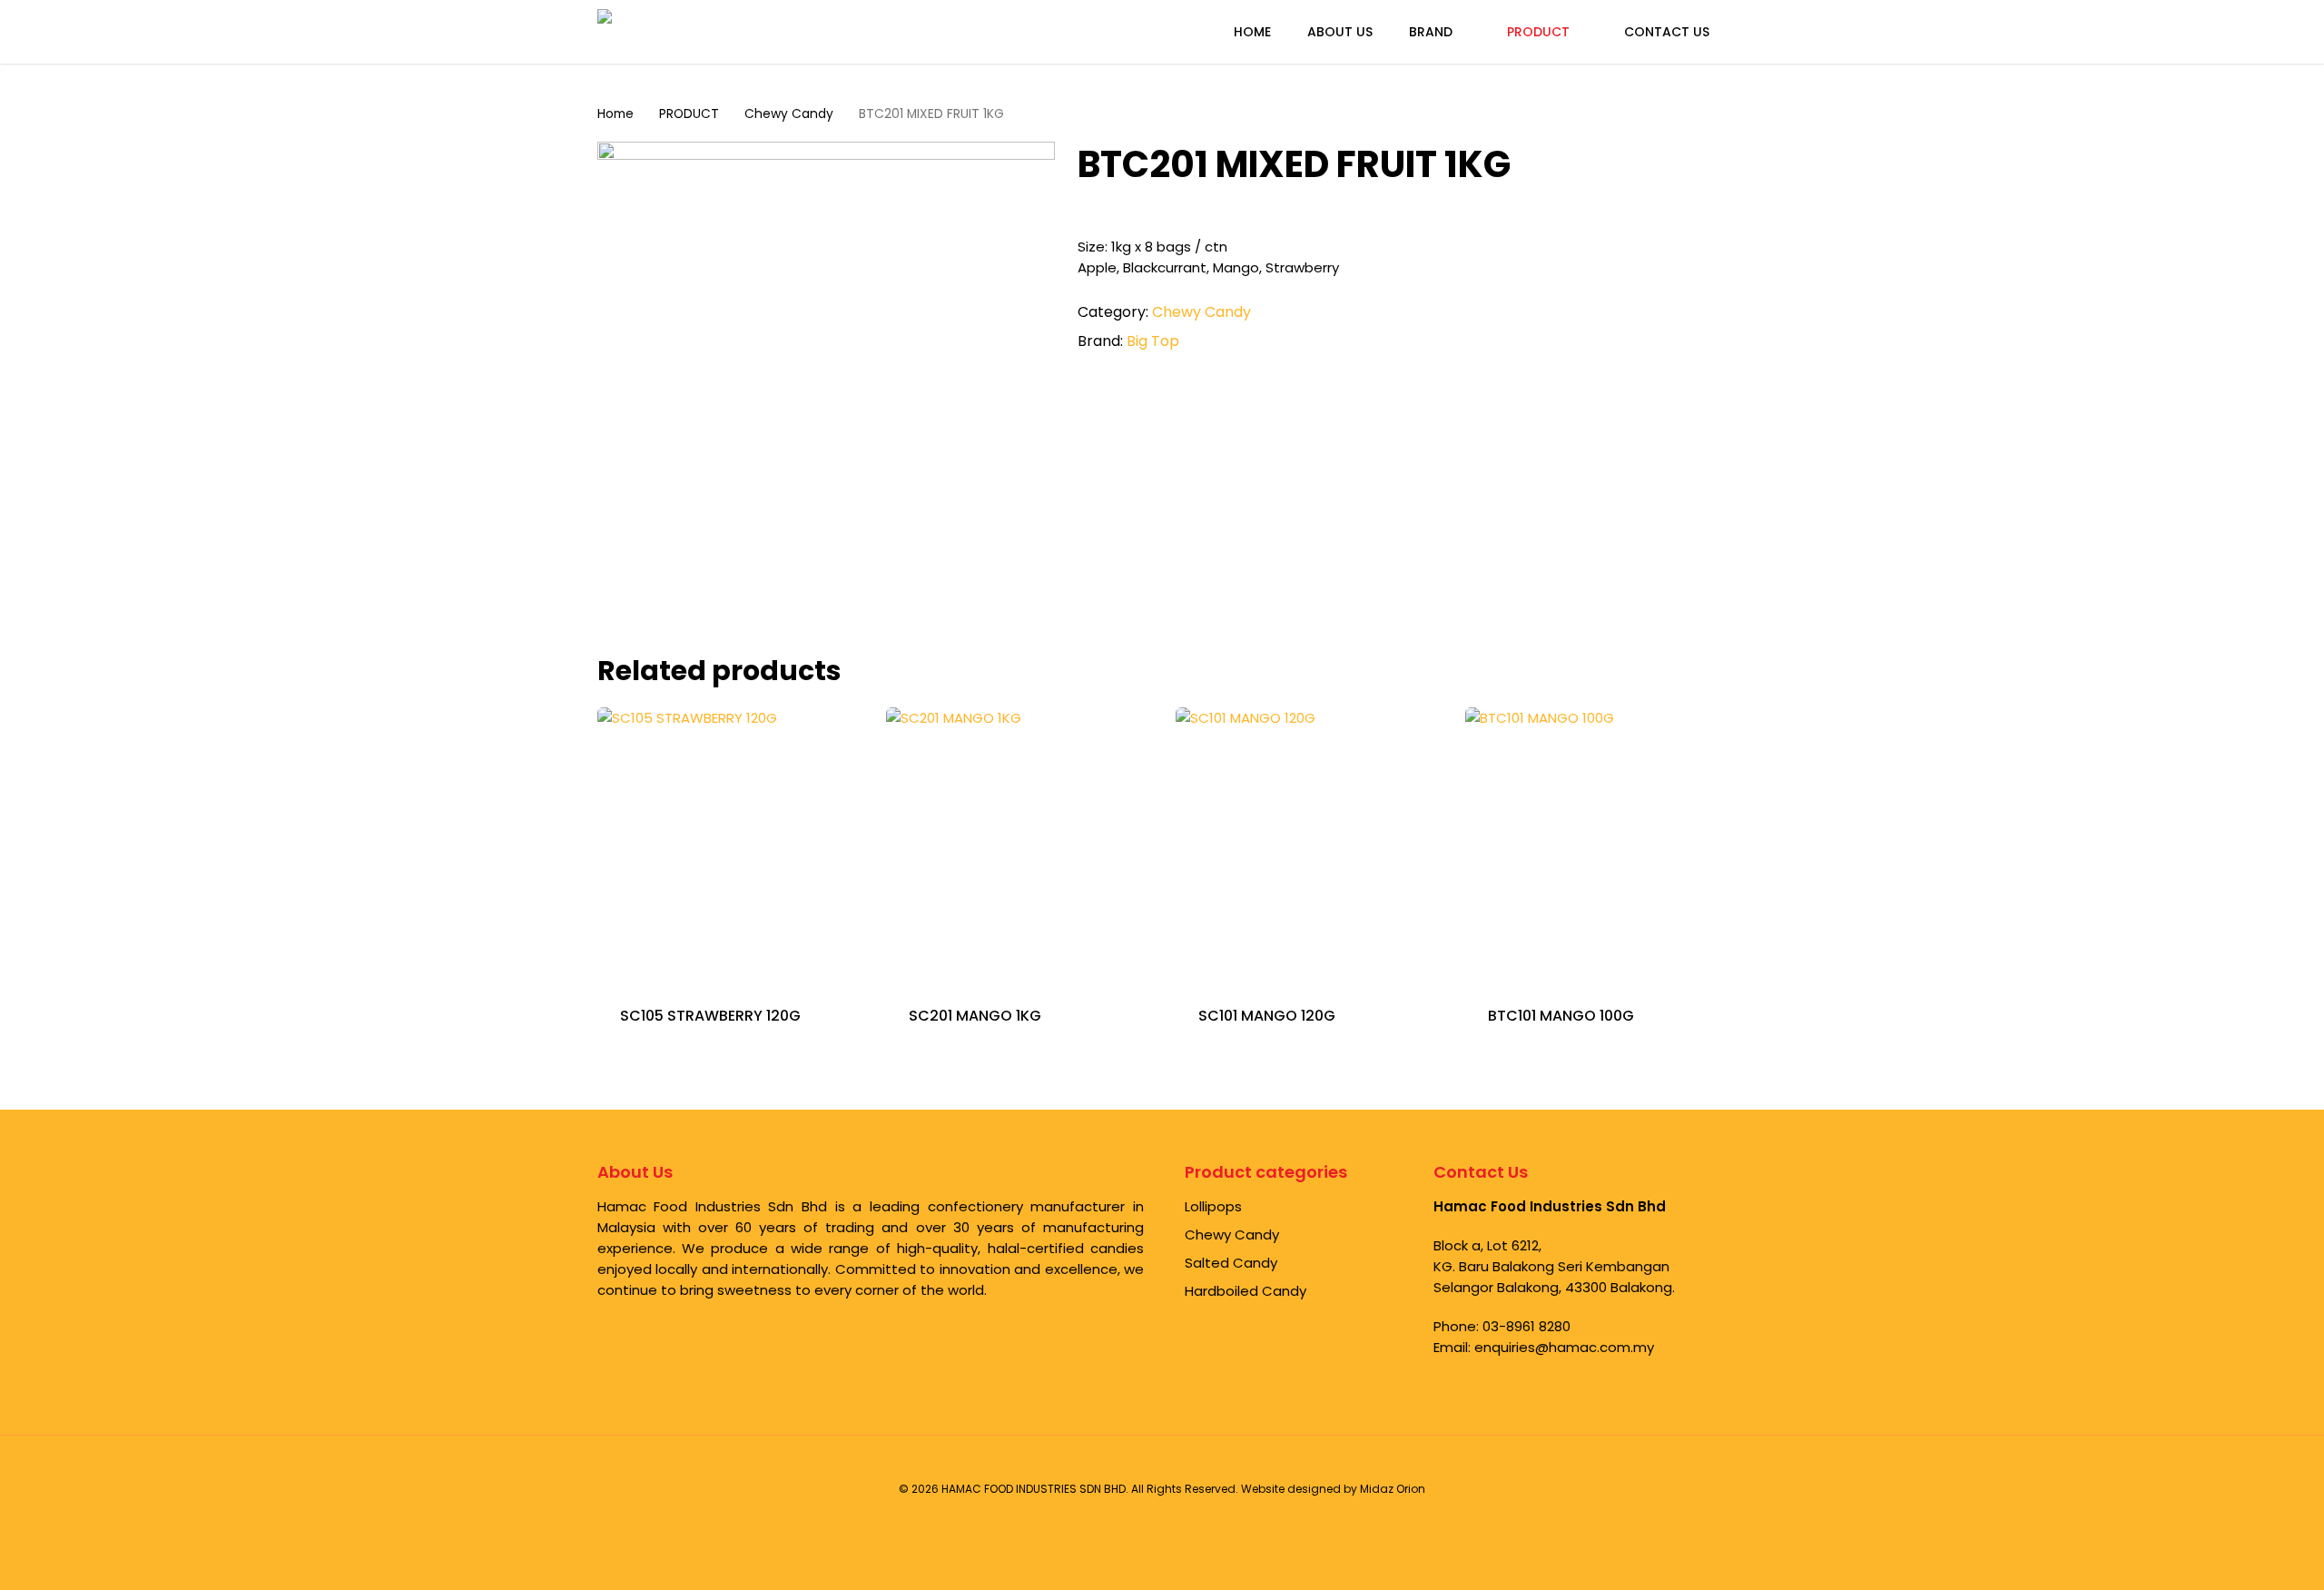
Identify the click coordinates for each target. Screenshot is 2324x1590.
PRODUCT (689, 114)
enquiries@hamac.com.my (1564, 1347)
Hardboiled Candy (1246, 1291)
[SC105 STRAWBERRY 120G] (734, 844)
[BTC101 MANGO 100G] (1602, 844)
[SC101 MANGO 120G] (1313, 844)
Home (615, 114)
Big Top (1153, 341)
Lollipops (1213, 1206)
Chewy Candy (789, 114)
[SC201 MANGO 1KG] (1023, 844)
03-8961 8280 (1526, 1326)
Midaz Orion (1393, 1489)
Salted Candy (1231, 1263)
